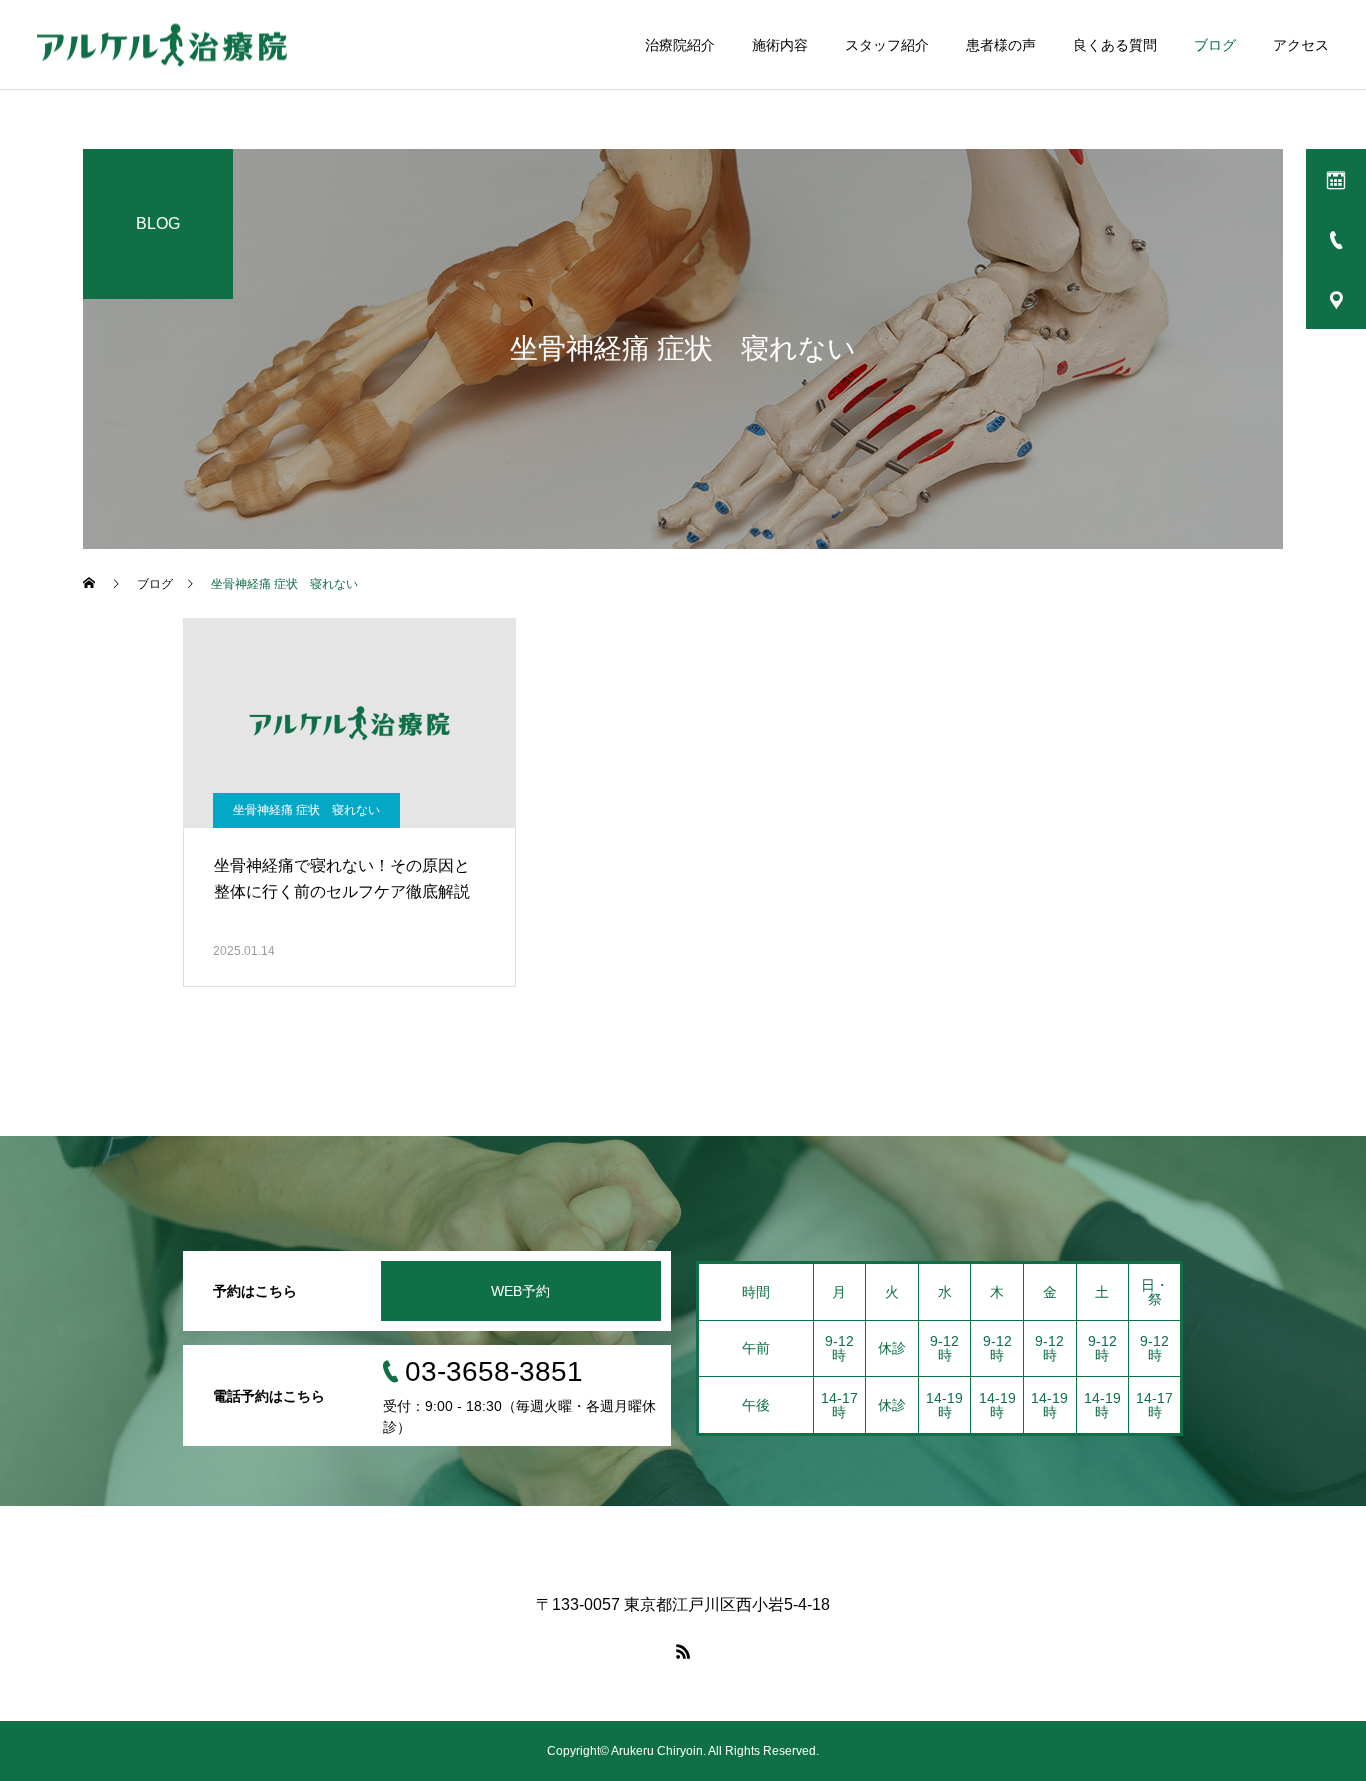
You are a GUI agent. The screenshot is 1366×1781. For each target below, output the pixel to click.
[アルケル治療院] (162, 44)
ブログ (1215, 45)
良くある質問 (1115, 45)
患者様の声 (1001, 45)
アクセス (1301, 45)
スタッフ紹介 (887, 45)
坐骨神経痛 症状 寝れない (306, 810)
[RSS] (683, 1651)
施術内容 (780, 45)
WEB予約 (520, 1291)
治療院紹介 (680, 45)
